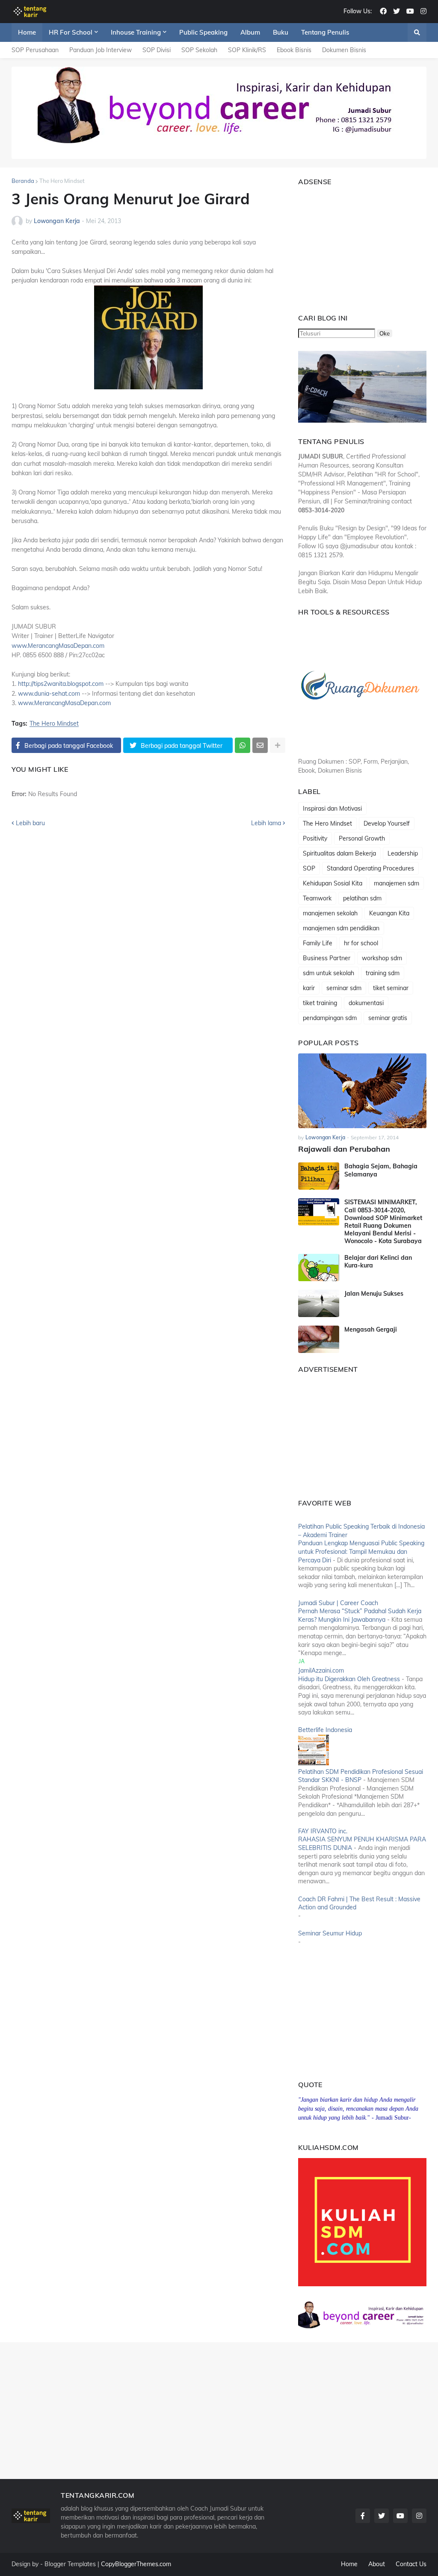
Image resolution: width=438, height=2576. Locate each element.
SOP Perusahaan (35, 50)
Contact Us (411, 2564)
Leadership (403, 853)
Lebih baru (30, 823)
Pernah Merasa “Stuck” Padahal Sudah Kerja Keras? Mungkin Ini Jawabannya (360, 1615)
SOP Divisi (157, 50)
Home (349, 2564)
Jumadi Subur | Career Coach (338, 1603)
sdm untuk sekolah (328, 973)
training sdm (383, 973)
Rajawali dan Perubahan (344, 1149)
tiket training (320, 1003)
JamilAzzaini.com (321, 1670)
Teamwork (317, 898)
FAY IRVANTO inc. (323, 1831)
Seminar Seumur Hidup (330, 1933)
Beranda (23, 181)
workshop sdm (382, 958)
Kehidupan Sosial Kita (333, 883)
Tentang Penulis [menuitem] (325, 32)
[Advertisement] (352, 246)
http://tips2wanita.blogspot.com (61, 684)
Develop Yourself (387, 823)
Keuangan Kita (389, 913)
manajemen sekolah (330, 913)
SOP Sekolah (199, 50)
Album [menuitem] (250, 32)
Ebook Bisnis (294, 50)
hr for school (361, 943)
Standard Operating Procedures (370, 868)
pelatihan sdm (362, 898)
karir (309, 988)
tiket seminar (391, 988)
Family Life (318, 943)
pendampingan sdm (330, 1018)
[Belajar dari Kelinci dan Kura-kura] (319, 1267)
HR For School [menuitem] (71, 32)
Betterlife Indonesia (325, 1730)
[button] (417, 32)
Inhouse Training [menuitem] (136, 32)
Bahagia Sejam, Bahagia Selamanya (381, 1170)
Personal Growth (362, 838)
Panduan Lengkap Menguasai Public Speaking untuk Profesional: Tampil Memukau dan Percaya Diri (361, 1551)
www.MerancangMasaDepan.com (58, 646)
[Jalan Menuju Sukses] (319, 1303)
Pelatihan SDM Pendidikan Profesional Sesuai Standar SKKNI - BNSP (361, 1776)
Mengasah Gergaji (371, 1329)
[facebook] (383, 12)
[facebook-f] (363, 2516)
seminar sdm (344, 988)
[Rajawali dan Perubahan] (362, 1091)
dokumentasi (366, 1003)
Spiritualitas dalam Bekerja (339, 853)
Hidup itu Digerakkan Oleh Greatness (349, 1679)
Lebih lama (266, 823)
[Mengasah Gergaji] (319, 1339)
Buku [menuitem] (281, 32)
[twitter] (397, 12)
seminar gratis (388, 1018)
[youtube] (410, 12)
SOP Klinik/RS (247, 50)
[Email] (260, 745)
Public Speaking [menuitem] (203, 32)
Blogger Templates (70, 2564)
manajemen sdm (397, 883)
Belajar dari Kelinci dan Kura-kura (378, 1262)
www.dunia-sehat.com (49, 694)
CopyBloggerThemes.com (136, 2564)
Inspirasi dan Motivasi (332, 809)
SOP (309, 868)
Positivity (315, 838)
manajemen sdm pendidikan (341, 928)
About (377, 2564)
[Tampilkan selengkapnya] (278, 745)
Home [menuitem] (27, 32)
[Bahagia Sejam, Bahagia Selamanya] (319, 1176)
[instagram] (423, 12)
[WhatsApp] (243, 745)
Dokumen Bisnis (344, 50)
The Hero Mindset (62, 181)
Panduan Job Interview (101, 50)
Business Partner (327, 958)
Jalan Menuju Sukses (374, 1294)
